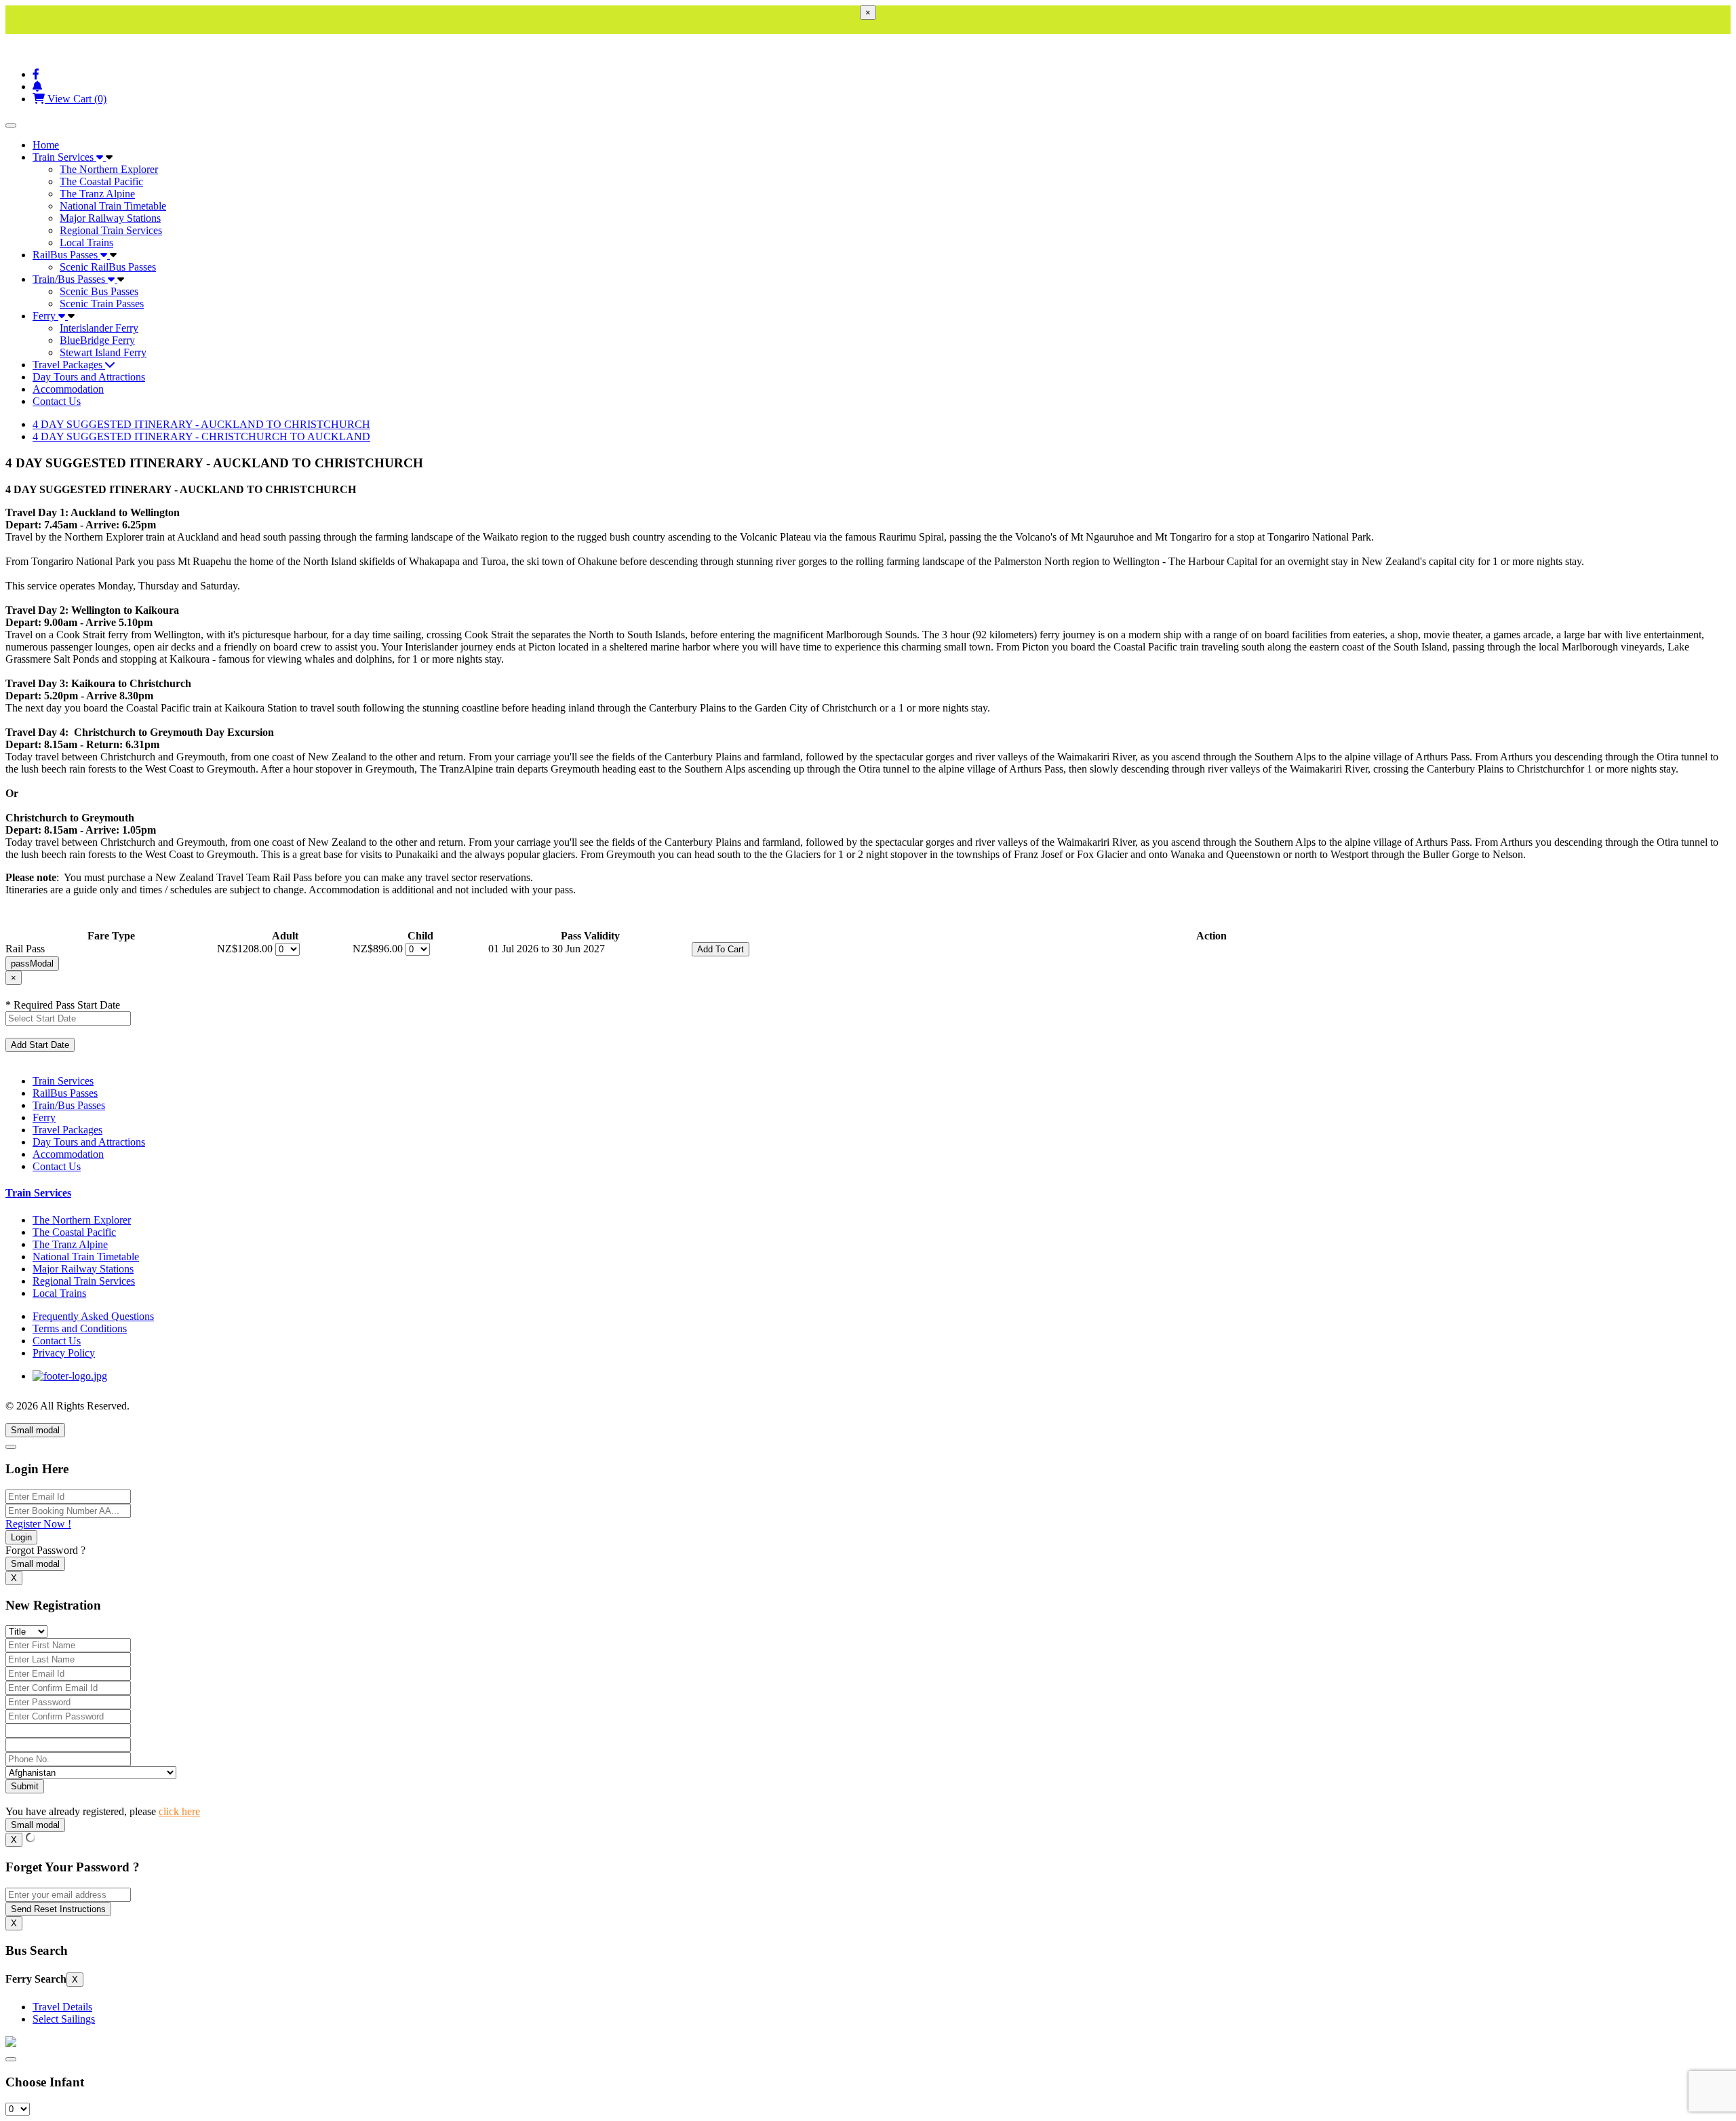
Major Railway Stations (110, 218)
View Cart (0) (76, 99)
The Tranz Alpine (97, 194)
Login (21, 1537)
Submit (25, 1786)
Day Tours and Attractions (89, 377)
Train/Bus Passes (70, 279)
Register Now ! (38, 1524)
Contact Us (57, 401)
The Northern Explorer (109, 169)
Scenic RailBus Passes (108, 267)
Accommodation (68, 389)
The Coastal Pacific (101, 181)
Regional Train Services (111, 230)
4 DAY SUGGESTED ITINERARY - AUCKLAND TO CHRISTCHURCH (201, 424)
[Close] (11, 1447)
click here (179, 1811)
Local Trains (86, 242)
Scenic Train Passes (102, 304)
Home (46, 145)
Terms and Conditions (80, 1328)
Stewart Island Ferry (103, 352)
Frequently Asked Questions (93, 1316)
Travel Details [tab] (62, 2007)
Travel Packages (69, 365)
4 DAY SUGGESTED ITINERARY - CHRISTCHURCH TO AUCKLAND (201, 436)
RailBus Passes (66, 255)
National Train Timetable (113, 206)
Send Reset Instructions (58, 1909)
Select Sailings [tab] (64, 2019)
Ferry (45, 316)
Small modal (35, 1430)
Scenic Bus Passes (99, 291)
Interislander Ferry (99, 328)
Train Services (64, 157)
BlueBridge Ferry (97, 340)
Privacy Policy (64, 1353)
